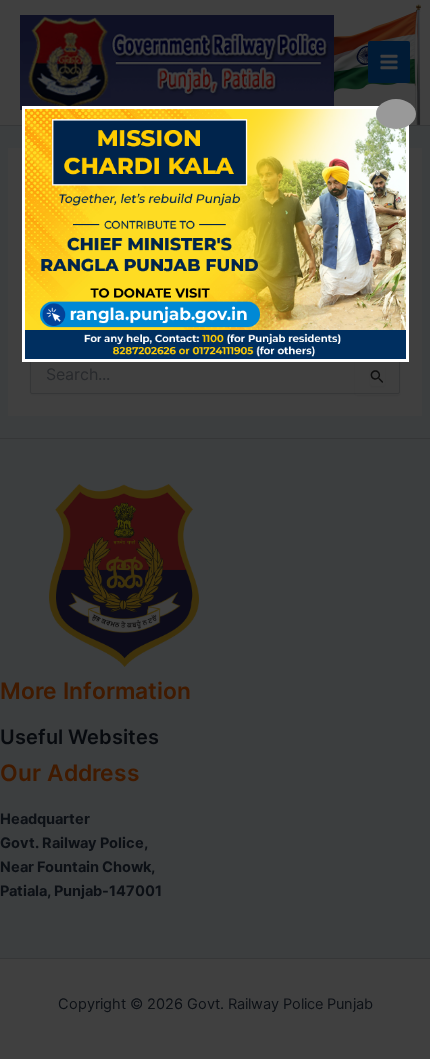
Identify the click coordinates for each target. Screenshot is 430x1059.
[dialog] (215, 234)
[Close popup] (396, 114)
